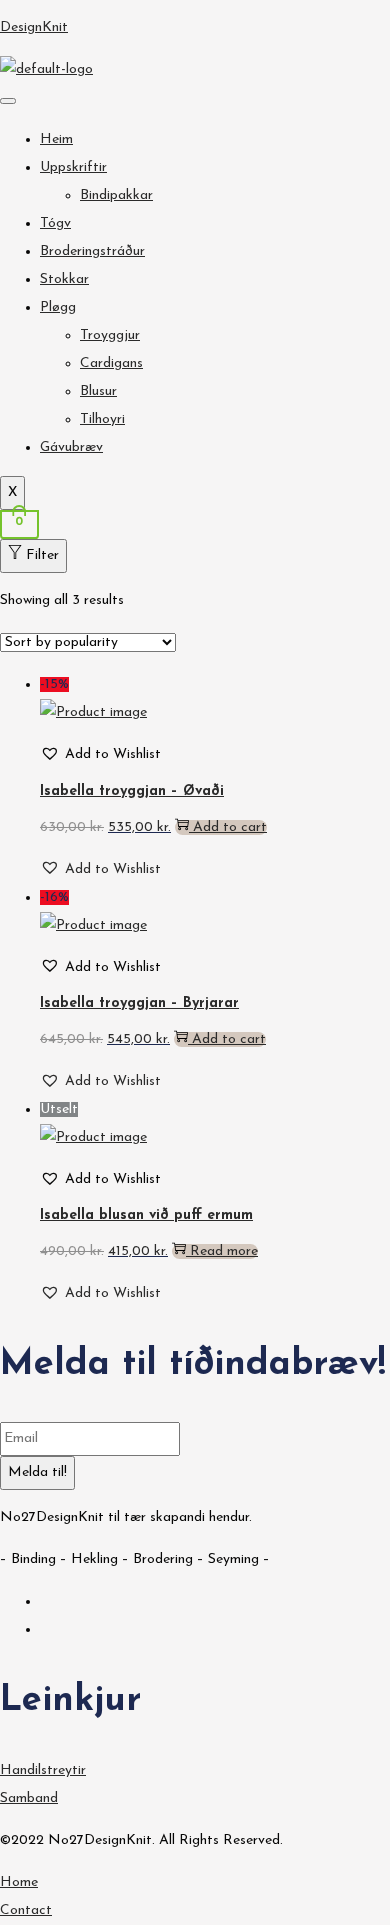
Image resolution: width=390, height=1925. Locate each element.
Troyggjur (110, 335)
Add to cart (230, 827)
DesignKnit (34, 27)
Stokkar (64, 279)
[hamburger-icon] (8, 101)
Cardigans (111, 363)
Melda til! (37, 1472)
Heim (56, 139)
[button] (100, 755)
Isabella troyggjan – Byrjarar (139, 1003)
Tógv (55, 223)
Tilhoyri (102, 419)
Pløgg (58, 307)
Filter (42, 555)
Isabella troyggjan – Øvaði (132, 791)
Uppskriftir (73, 167)
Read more (224, 1251)
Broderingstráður (92, 251)
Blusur (98, 391)
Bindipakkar (116, 195)
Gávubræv (71, 447)
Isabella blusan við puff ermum (146, 1215)
